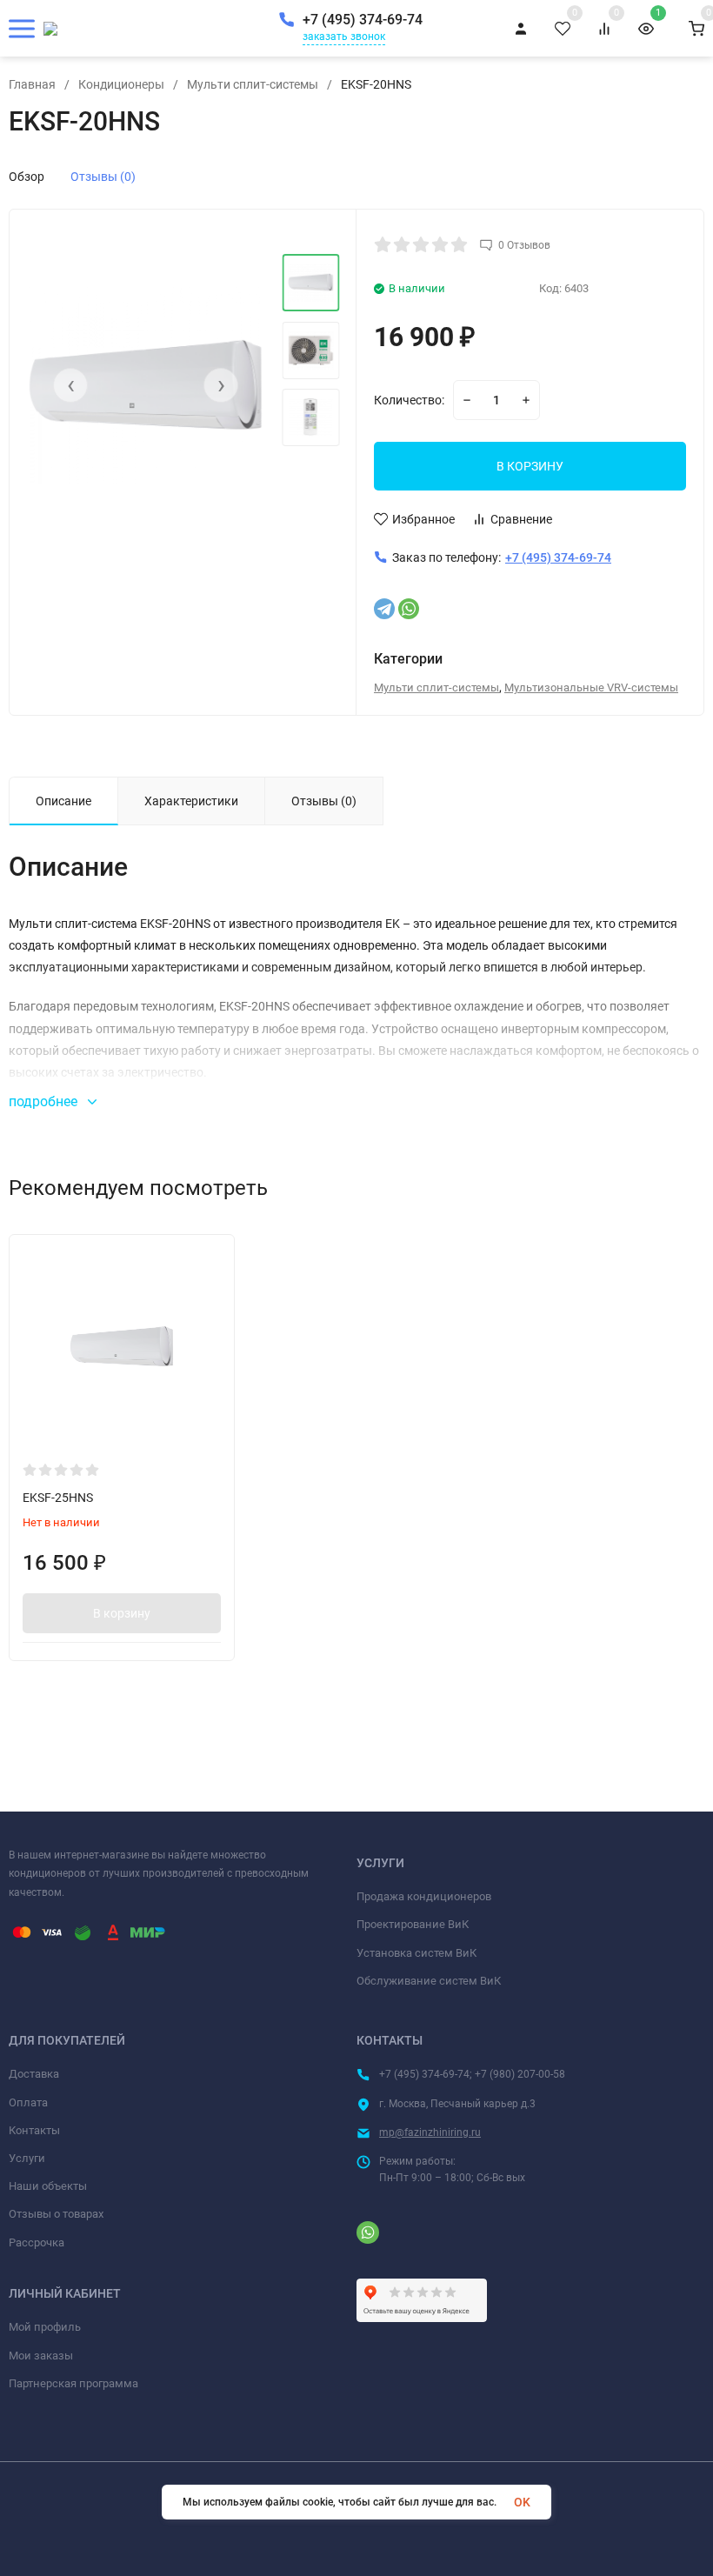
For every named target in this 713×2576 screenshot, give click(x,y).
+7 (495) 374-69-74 (363, 20)
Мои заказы (41, 2356)
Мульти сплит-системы (253, 84)
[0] (696, 28)
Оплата (28, 2102)
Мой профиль (45, 2327)
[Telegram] (384, 609)
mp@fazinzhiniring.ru (430, 2132)
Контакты (34, 2130)
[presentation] (70, 385)
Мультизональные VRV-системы (591, 687)
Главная (32, 84)
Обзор (27, 177)
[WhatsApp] (409, 609)
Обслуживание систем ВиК (429, 1981)
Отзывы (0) (103, 177)
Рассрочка (37, 2242)
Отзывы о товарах (56, 2214)
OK (522, 2502)
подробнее (45, 1101)
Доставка (34, 2074)
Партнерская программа (73, 2383)
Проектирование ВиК (413, 1924)
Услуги (27, 2158)
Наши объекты (48, 2186)
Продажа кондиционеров (424, 1896)
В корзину (122, 1613)
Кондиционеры (121, 84)
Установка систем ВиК (416, 1953)
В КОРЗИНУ (530, 466)
